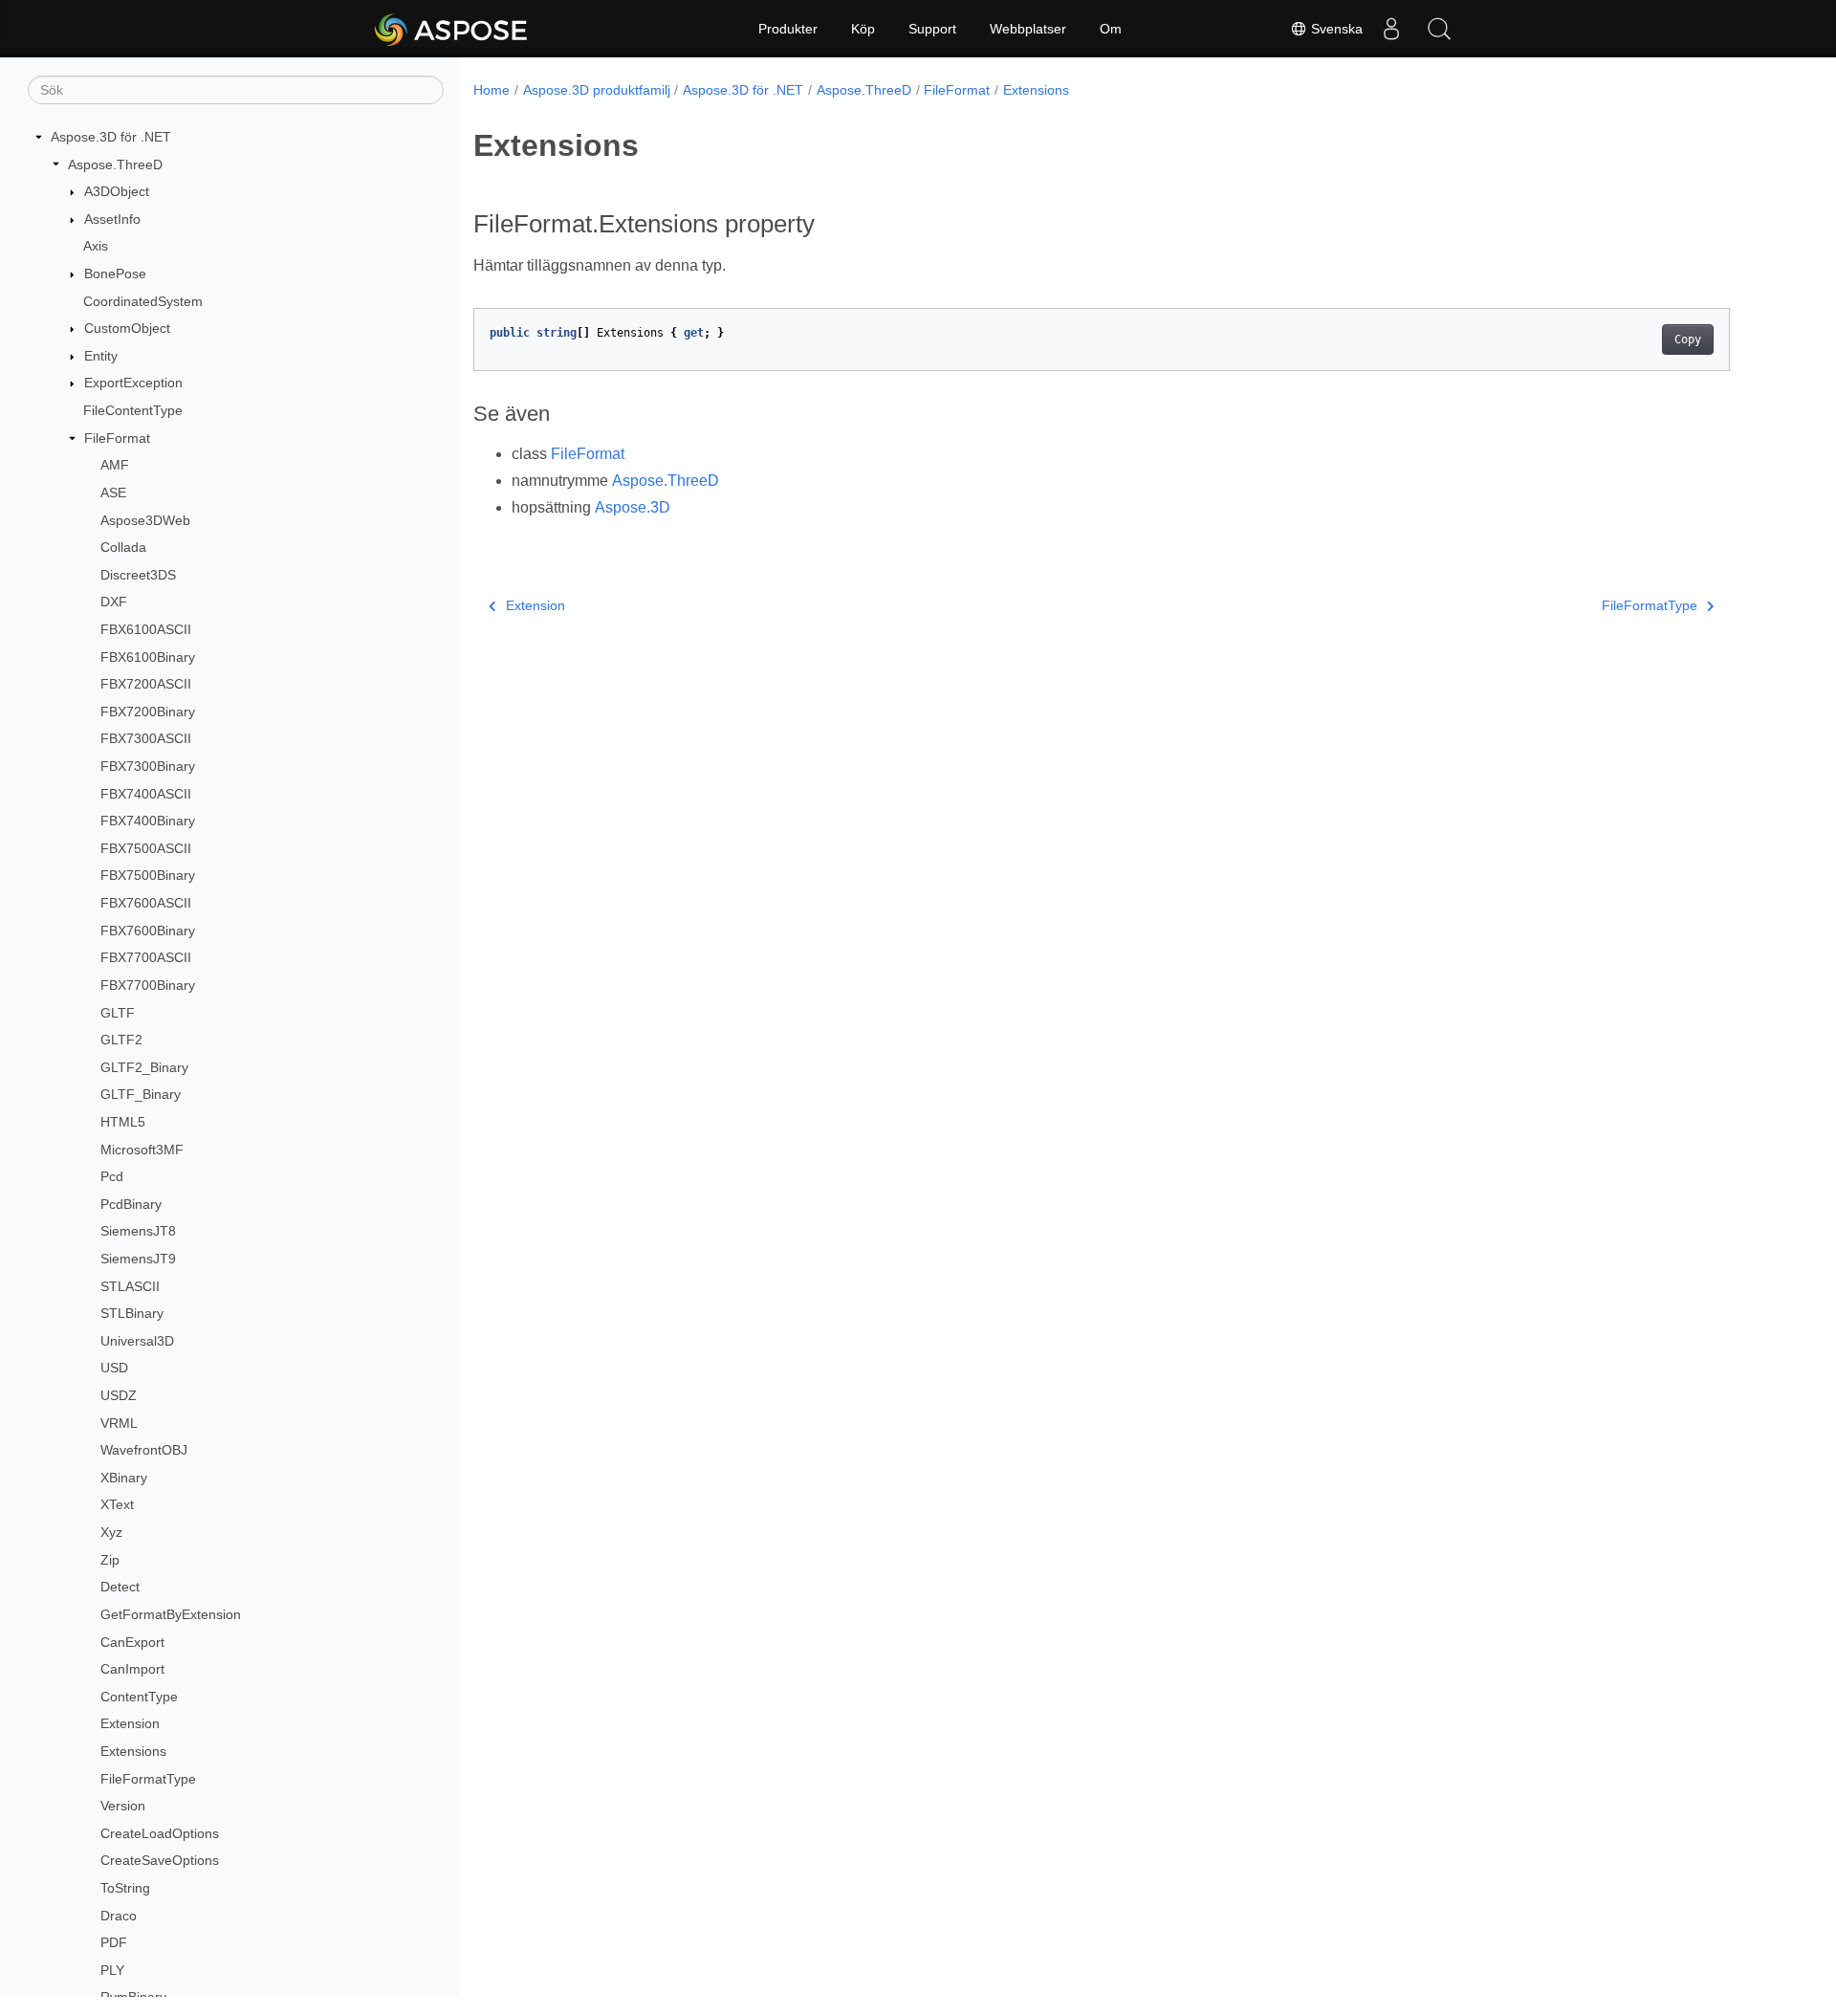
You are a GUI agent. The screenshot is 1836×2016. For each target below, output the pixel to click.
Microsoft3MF (142, 1150)
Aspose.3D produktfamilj (597, 90)
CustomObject (127, 328)
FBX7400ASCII (146, 794)
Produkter (788, 29)
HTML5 (123, 1122)
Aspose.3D (633, 507)
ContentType (139, 1697)
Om (1111, 29)
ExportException (133, 383)
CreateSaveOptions (160, 1860)
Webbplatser (1028, 29)
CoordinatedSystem (143, 301)
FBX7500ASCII (146, 848)
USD (114, 1368)
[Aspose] (452, 29)
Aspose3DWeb (145, 520)
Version (123, 1806)
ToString (125, 1888)
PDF (114, 1942)
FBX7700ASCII (146, 957)
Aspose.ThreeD (115, 164)
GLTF (118, 1013)
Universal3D (137, 1341)
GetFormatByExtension (171, 1614)
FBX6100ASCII (146, 629)
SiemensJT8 (138, 1231)
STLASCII (130, 1286)
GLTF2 (121, 1040)
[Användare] (1391, 29)
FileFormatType (148, 1779)
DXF (114, 602)
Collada (123, 547)
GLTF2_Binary (144, 1067)
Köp (863, 29)
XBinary (124, 1478)
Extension (130, 1723)
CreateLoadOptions (160, 1833)
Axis (96, 246)
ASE (113, 493)
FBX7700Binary (148, 985)
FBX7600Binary (148, 931)
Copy (1688, 340)
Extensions (133, 1751)
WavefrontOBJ (144, 1450)
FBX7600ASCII (146, 903)
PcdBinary (131, 1204)
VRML (119, 1423)
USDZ (119, 1395)
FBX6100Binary (148, 657)
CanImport (132, 1669)
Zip (110, 1560)
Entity (101, 356)
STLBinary (132, 1313)
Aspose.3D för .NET (111, 137)
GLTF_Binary (141, 1094)
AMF (115, 465)
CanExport (132, 1642)
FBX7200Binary (148, 712)
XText (117, 1504)
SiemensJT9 (138, 1259)
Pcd (112, 1176)
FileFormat (117, 438)
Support (932, 29)
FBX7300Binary (148, 766)
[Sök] (1439, 29)
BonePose (115, 274)
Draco (119, 1916)
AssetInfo (112, 219)
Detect (120, 1587)
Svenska (1335, 29)
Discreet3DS (138, 575)
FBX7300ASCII (146, 738)
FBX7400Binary (148, 821)
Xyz (111, 1532)
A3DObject (117, 191)
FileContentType (133, 410)
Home (492, 90)
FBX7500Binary (148, 875)
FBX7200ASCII (146, 684)
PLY (112, 1970)
